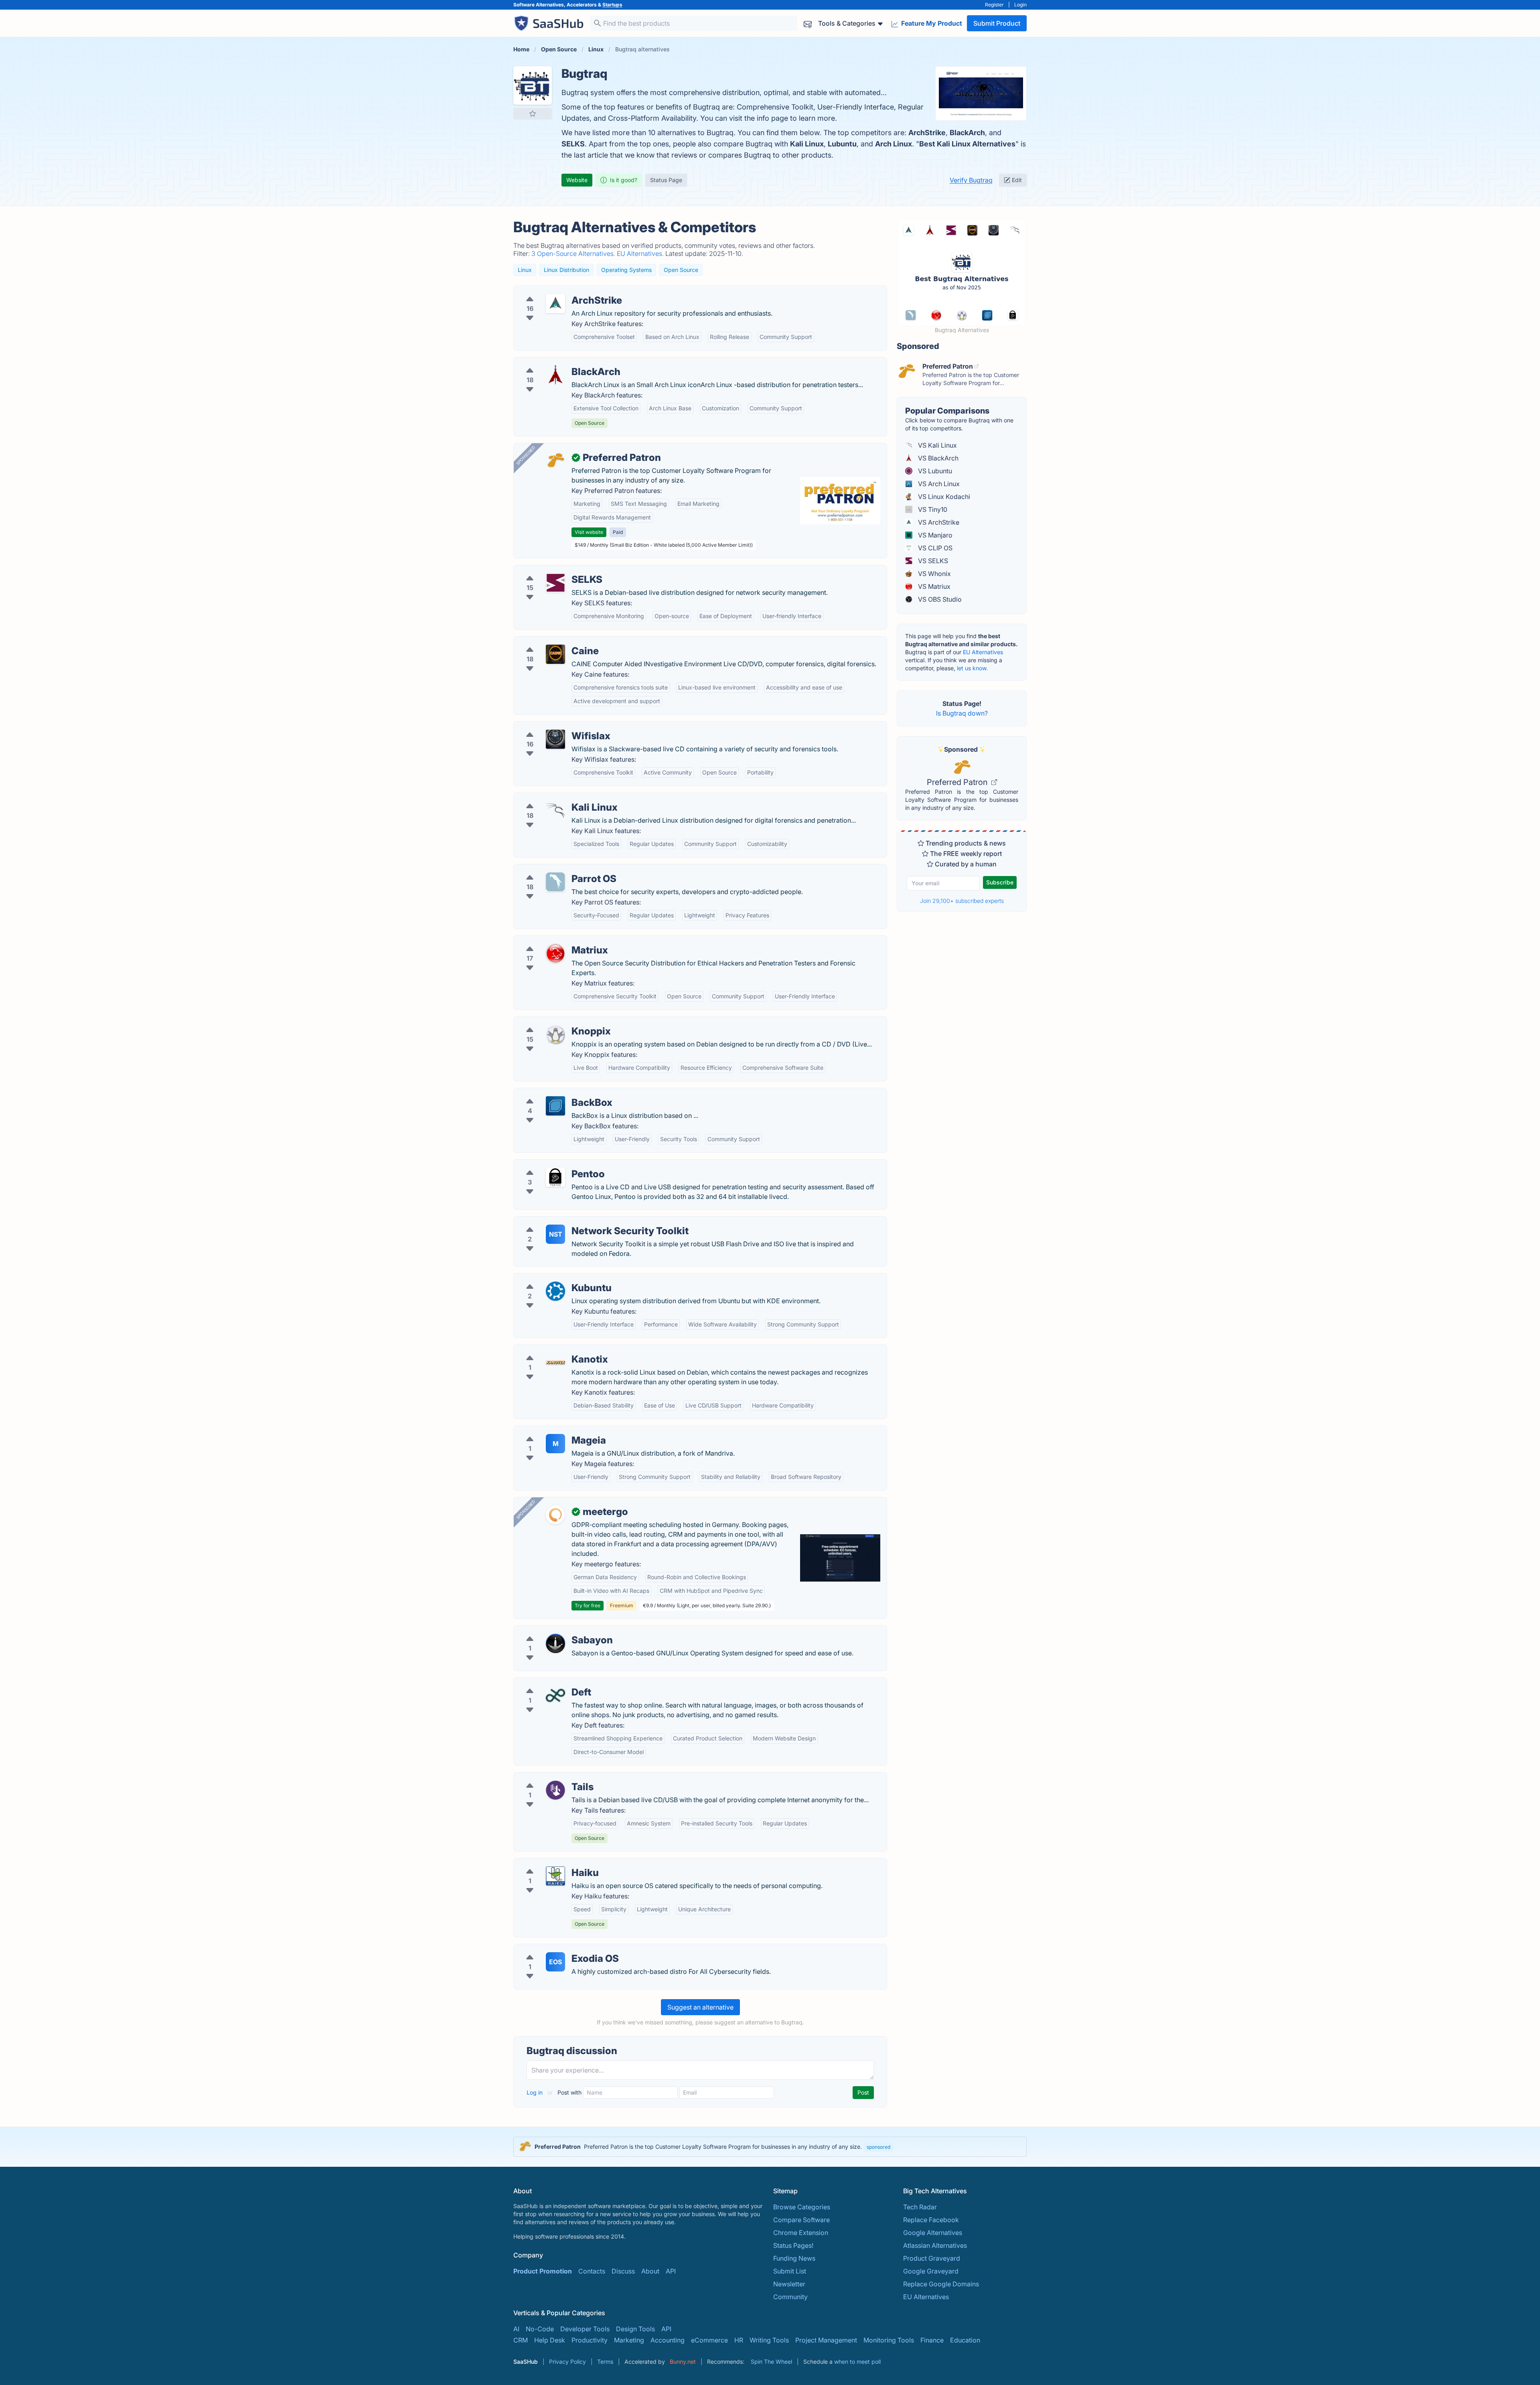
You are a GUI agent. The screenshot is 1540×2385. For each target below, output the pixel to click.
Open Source (681, 270)
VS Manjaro (934, 535)
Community (790, 2297)
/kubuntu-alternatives (552, 1278)
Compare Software (801, 2220)
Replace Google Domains (941, 2284)
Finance (932, 2340)
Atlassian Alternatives (935, 2245)
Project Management (826, 2340)
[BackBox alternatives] (555, 1106)
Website (577, 180)
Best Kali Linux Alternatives (967, 144)
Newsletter (789, 2284)
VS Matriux (933, 586)
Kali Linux (807, 144)
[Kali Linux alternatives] (555, 811)
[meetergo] (555, 1515)
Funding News (794, 2258)
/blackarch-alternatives (555, 362)
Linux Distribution (566, 270)
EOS (555, 1962)
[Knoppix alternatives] (555, 1034)
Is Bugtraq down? (962, 713)
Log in (535, 2092)
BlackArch (967, 133)
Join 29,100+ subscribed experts (962, 901)
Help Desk (550, 2340)
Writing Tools (769, 2340)
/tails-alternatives (546, 1777)
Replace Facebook (931, 2220)
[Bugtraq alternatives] (533, 85)
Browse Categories (802, 2207)
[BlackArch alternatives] (555, 375)
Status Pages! (793, 2245)
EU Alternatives (983, 652)
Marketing (629, 2340)
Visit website (589, 532)
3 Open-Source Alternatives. (574, 254)
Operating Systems (626, 270)
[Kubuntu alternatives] (555, 1291)
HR (739, 2340)
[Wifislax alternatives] (555, 739)
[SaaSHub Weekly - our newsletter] (808, 23)
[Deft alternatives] (555, 1695)
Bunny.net (683, 2362)
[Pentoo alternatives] (555, 1177)
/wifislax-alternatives (551, 726)
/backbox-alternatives (553, 1093)
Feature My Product (931, 23)
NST (556, 1234)
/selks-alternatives (548, 570)
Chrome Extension (801, 2233)
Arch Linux (894, 144)
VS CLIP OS (934, 548)
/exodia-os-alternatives (555, 1949)
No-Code (540, 2329)
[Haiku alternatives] (555, 1876)
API (671, 2271)
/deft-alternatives (546, 1683)
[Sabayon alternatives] (555, 1643)
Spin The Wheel (771, 2362)
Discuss (623, 2271)
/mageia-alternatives (551, 1431)
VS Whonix (934, 574)
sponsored (878, 2147)
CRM (521, 2340)
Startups (612, 5)
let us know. (972, 668)
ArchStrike (927, 133)
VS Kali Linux (937, 445)
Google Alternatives (933, 2233)
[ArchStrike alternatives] (555, 304)
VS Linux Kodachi (943, 497)
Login (1020, 5)
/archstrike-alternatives (555, 291)
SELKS (573, 144)
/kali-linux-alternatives (554, 798)
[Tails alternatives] (555, 1790)
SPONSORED (526, 455)
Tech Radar (920, 2207)
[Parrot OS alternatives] (555, 882)
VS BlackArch (937, 458)
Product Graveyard (932, 2258)
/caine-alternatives (548, 641)
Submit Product (997, 23)
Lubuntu (842, 144)
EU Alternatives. (641, 254)
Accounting (668, 2340)
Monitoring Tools (889, 2340)
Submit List (790, 2271)
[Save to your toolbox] (533, 114)
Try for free (588, 1605)
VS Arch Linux (938, 484)
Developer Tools (585, 2329)
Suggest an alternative (700, 2007)
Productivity (590, 2340)
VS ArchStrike (938, 522)
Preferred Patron (958, 782)
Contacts (592, 2271)
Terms (605, 2362)
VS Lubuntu (934, 471)
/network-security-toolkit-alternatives (576, 1221)
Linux (525, 270)
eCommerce (709, 2340)
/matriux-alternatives (551, 941)
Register (994, 5)
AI (516, 2329)
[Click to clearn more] (770, 2147)
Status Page (666, 180)
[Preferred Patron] (555, 461)
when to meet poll (857, 2362)
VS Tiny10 (932, 509)
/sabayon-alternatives (553, 1631)
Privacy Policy (567, 2362)
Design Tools (635, 2329)
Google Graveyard (931, 2271)
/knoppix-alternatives (552, 1022)
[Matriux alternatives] (555, 953)
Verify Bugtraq (971, 180)
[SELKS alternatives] (555, 583)
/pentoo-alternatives (551, 1164)
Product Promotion (543, 2271)
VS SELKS (932, 561)
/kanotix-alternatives (551, 1350)
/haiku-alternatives (548, 1863)
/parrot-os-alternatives (554, 869)
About (650, 2271)
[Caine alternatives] (555, 654)
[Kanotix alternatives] (555, 1363)
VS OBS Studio (939, 599)
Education (965, 2340)
